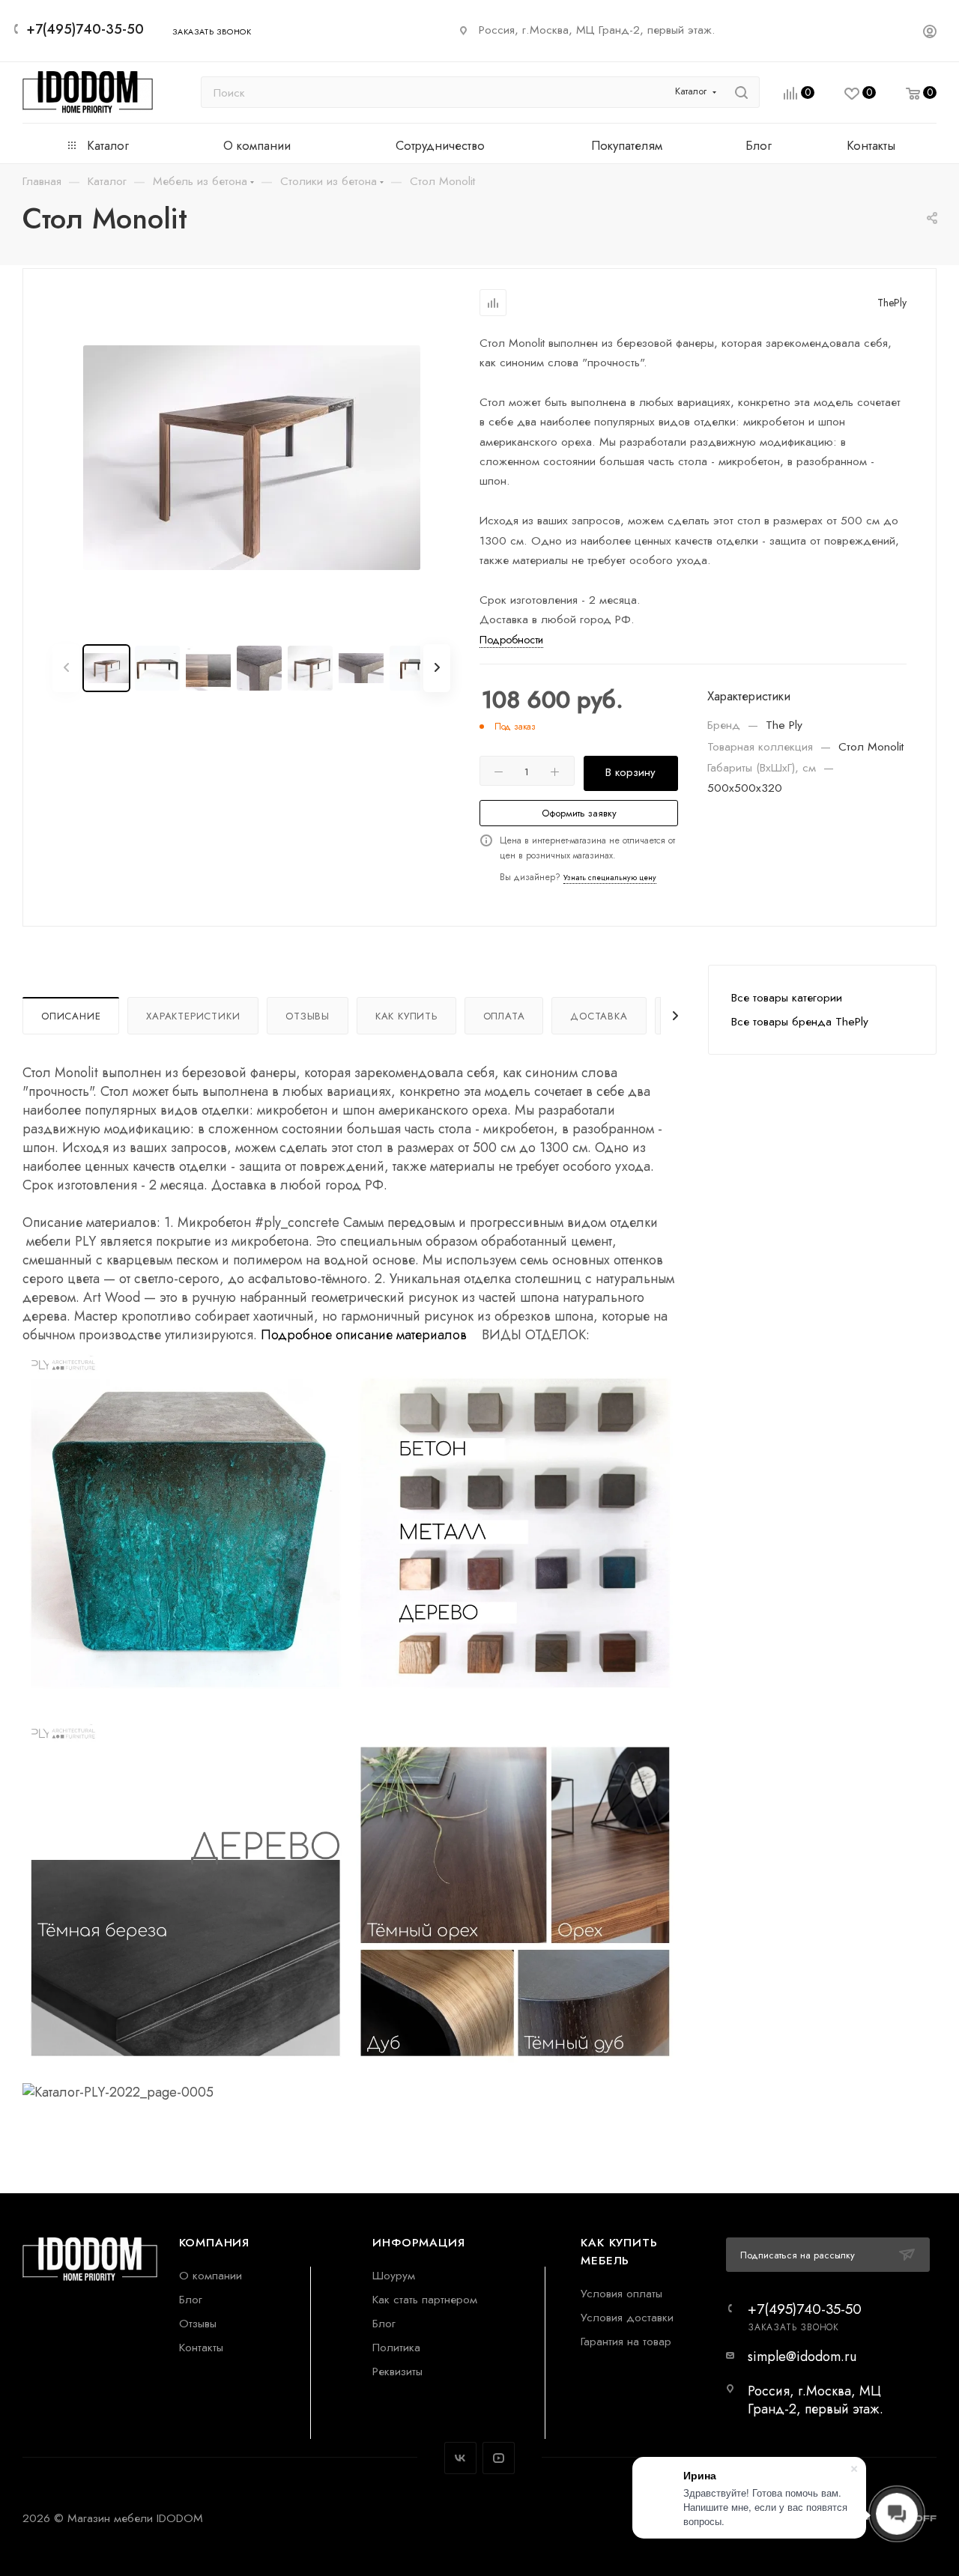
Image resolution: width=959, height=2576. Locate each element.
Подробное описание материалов (364, 1335)
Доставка (599, 1016)
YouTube (499, 2458)
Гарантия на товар (626, 2341)
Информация (418, 2242)
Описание (71, 1016)
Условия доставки (627, 2317)
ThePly (892, 303)
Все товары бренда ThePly (800, 1021)
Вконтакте (460, 2458)
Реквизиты (397, 2371)
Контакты (201, 2347)
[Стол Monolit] (252, 458)
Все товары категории (787, 997)
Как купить (406, 1016)
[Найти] (741, 92)
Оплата (504, 1016)
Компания (214, 2242)
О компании (211, 2275)
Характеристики (193, 1016)
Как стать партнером (425, 2299)
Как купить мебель (619, 2251)
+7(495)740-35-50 (85, 29)
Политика (396, 2347)
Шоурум (394, 2275)
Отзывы (308, 1016)
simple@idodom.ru (802, 2357)
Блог (191, 2299)
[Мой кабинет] (930, 33)
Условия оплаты (621, 2293)
